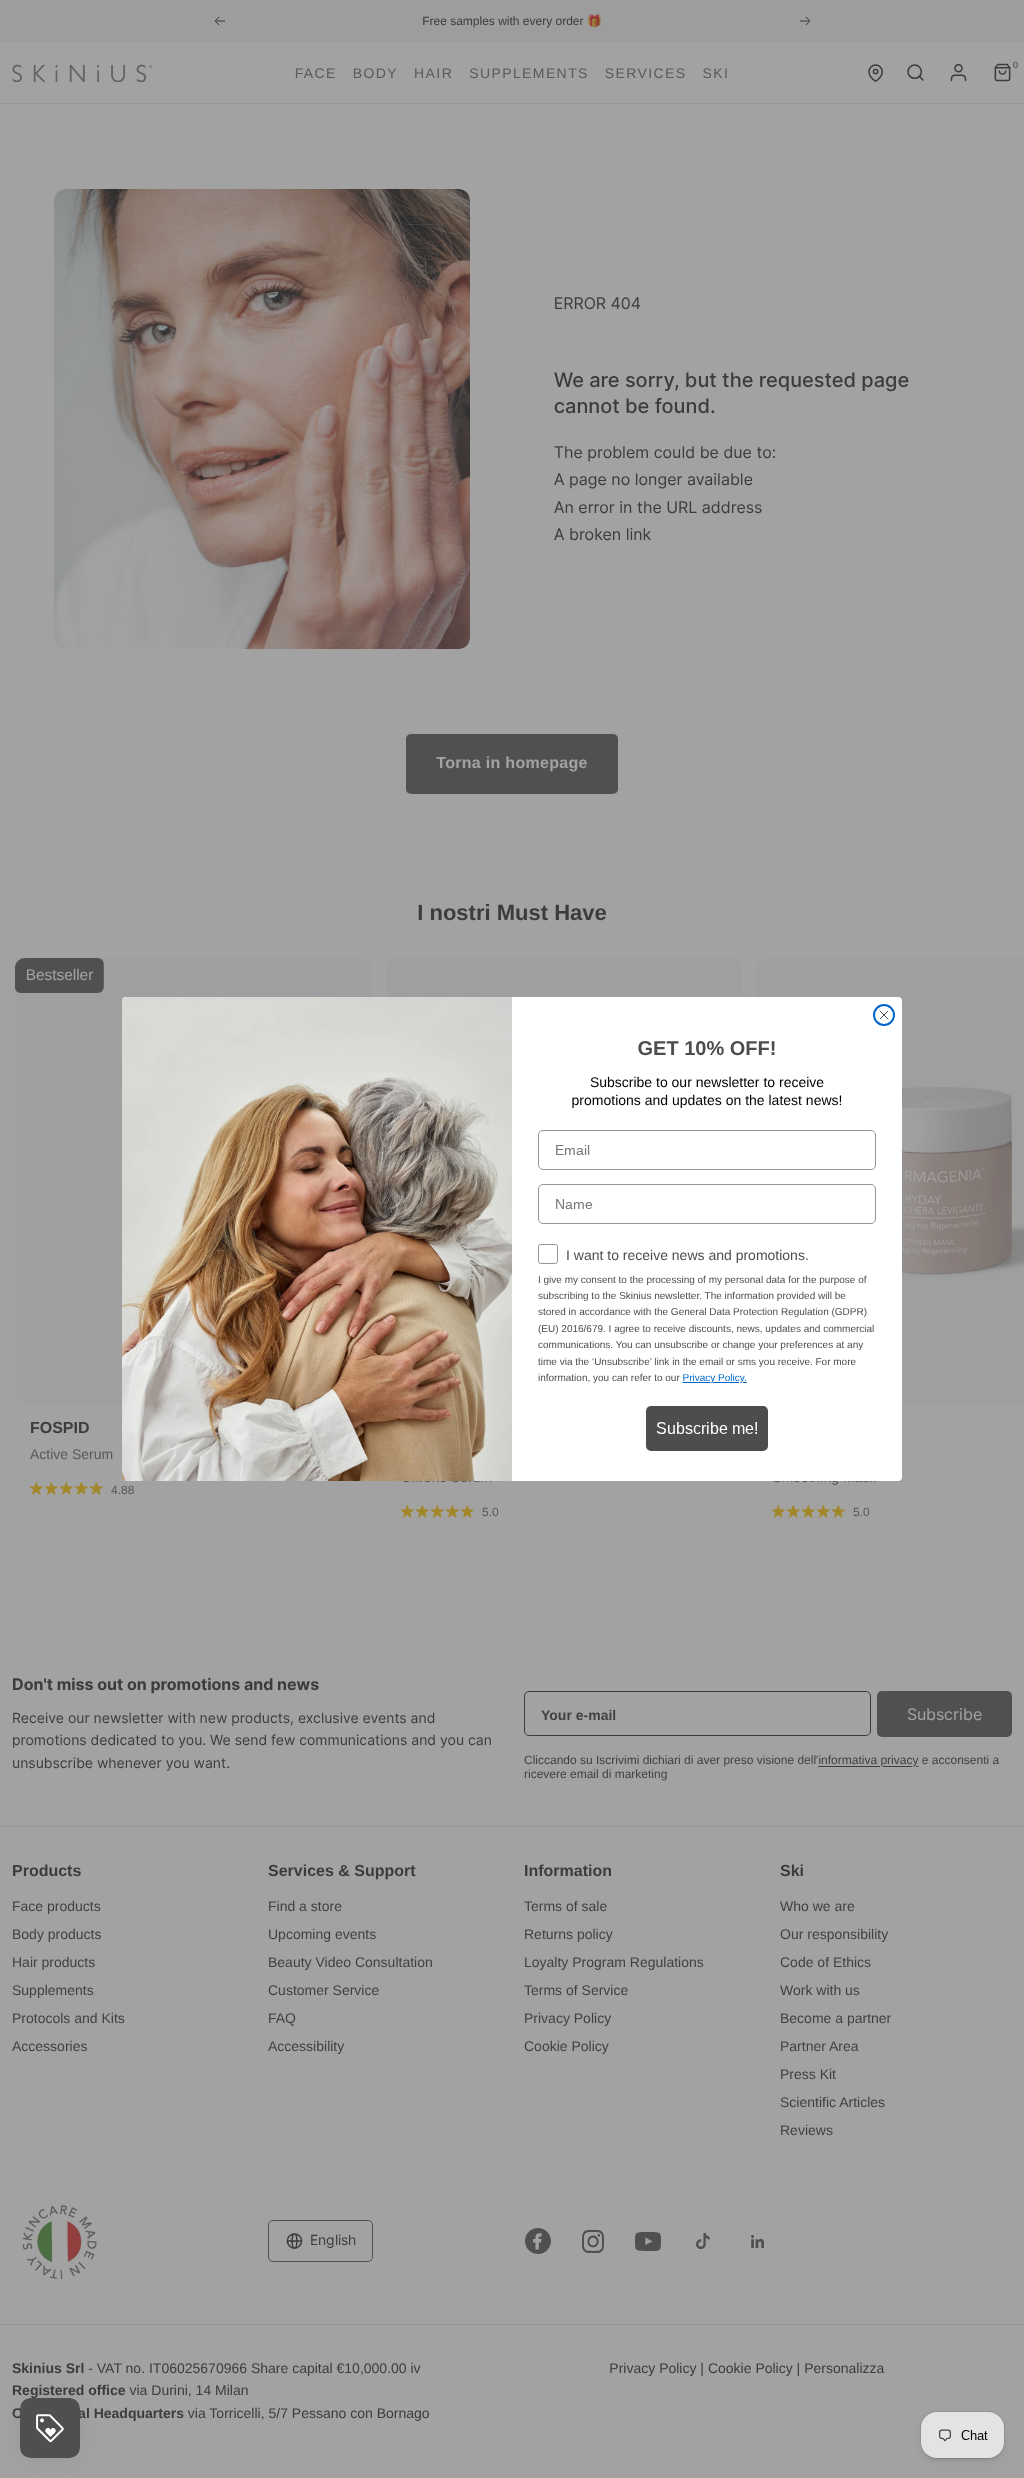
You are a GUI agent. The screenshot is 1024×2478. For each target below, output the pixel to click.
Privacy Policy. (715, 1378)
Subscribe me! (707, 1428)
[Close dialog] (884, 1015)
